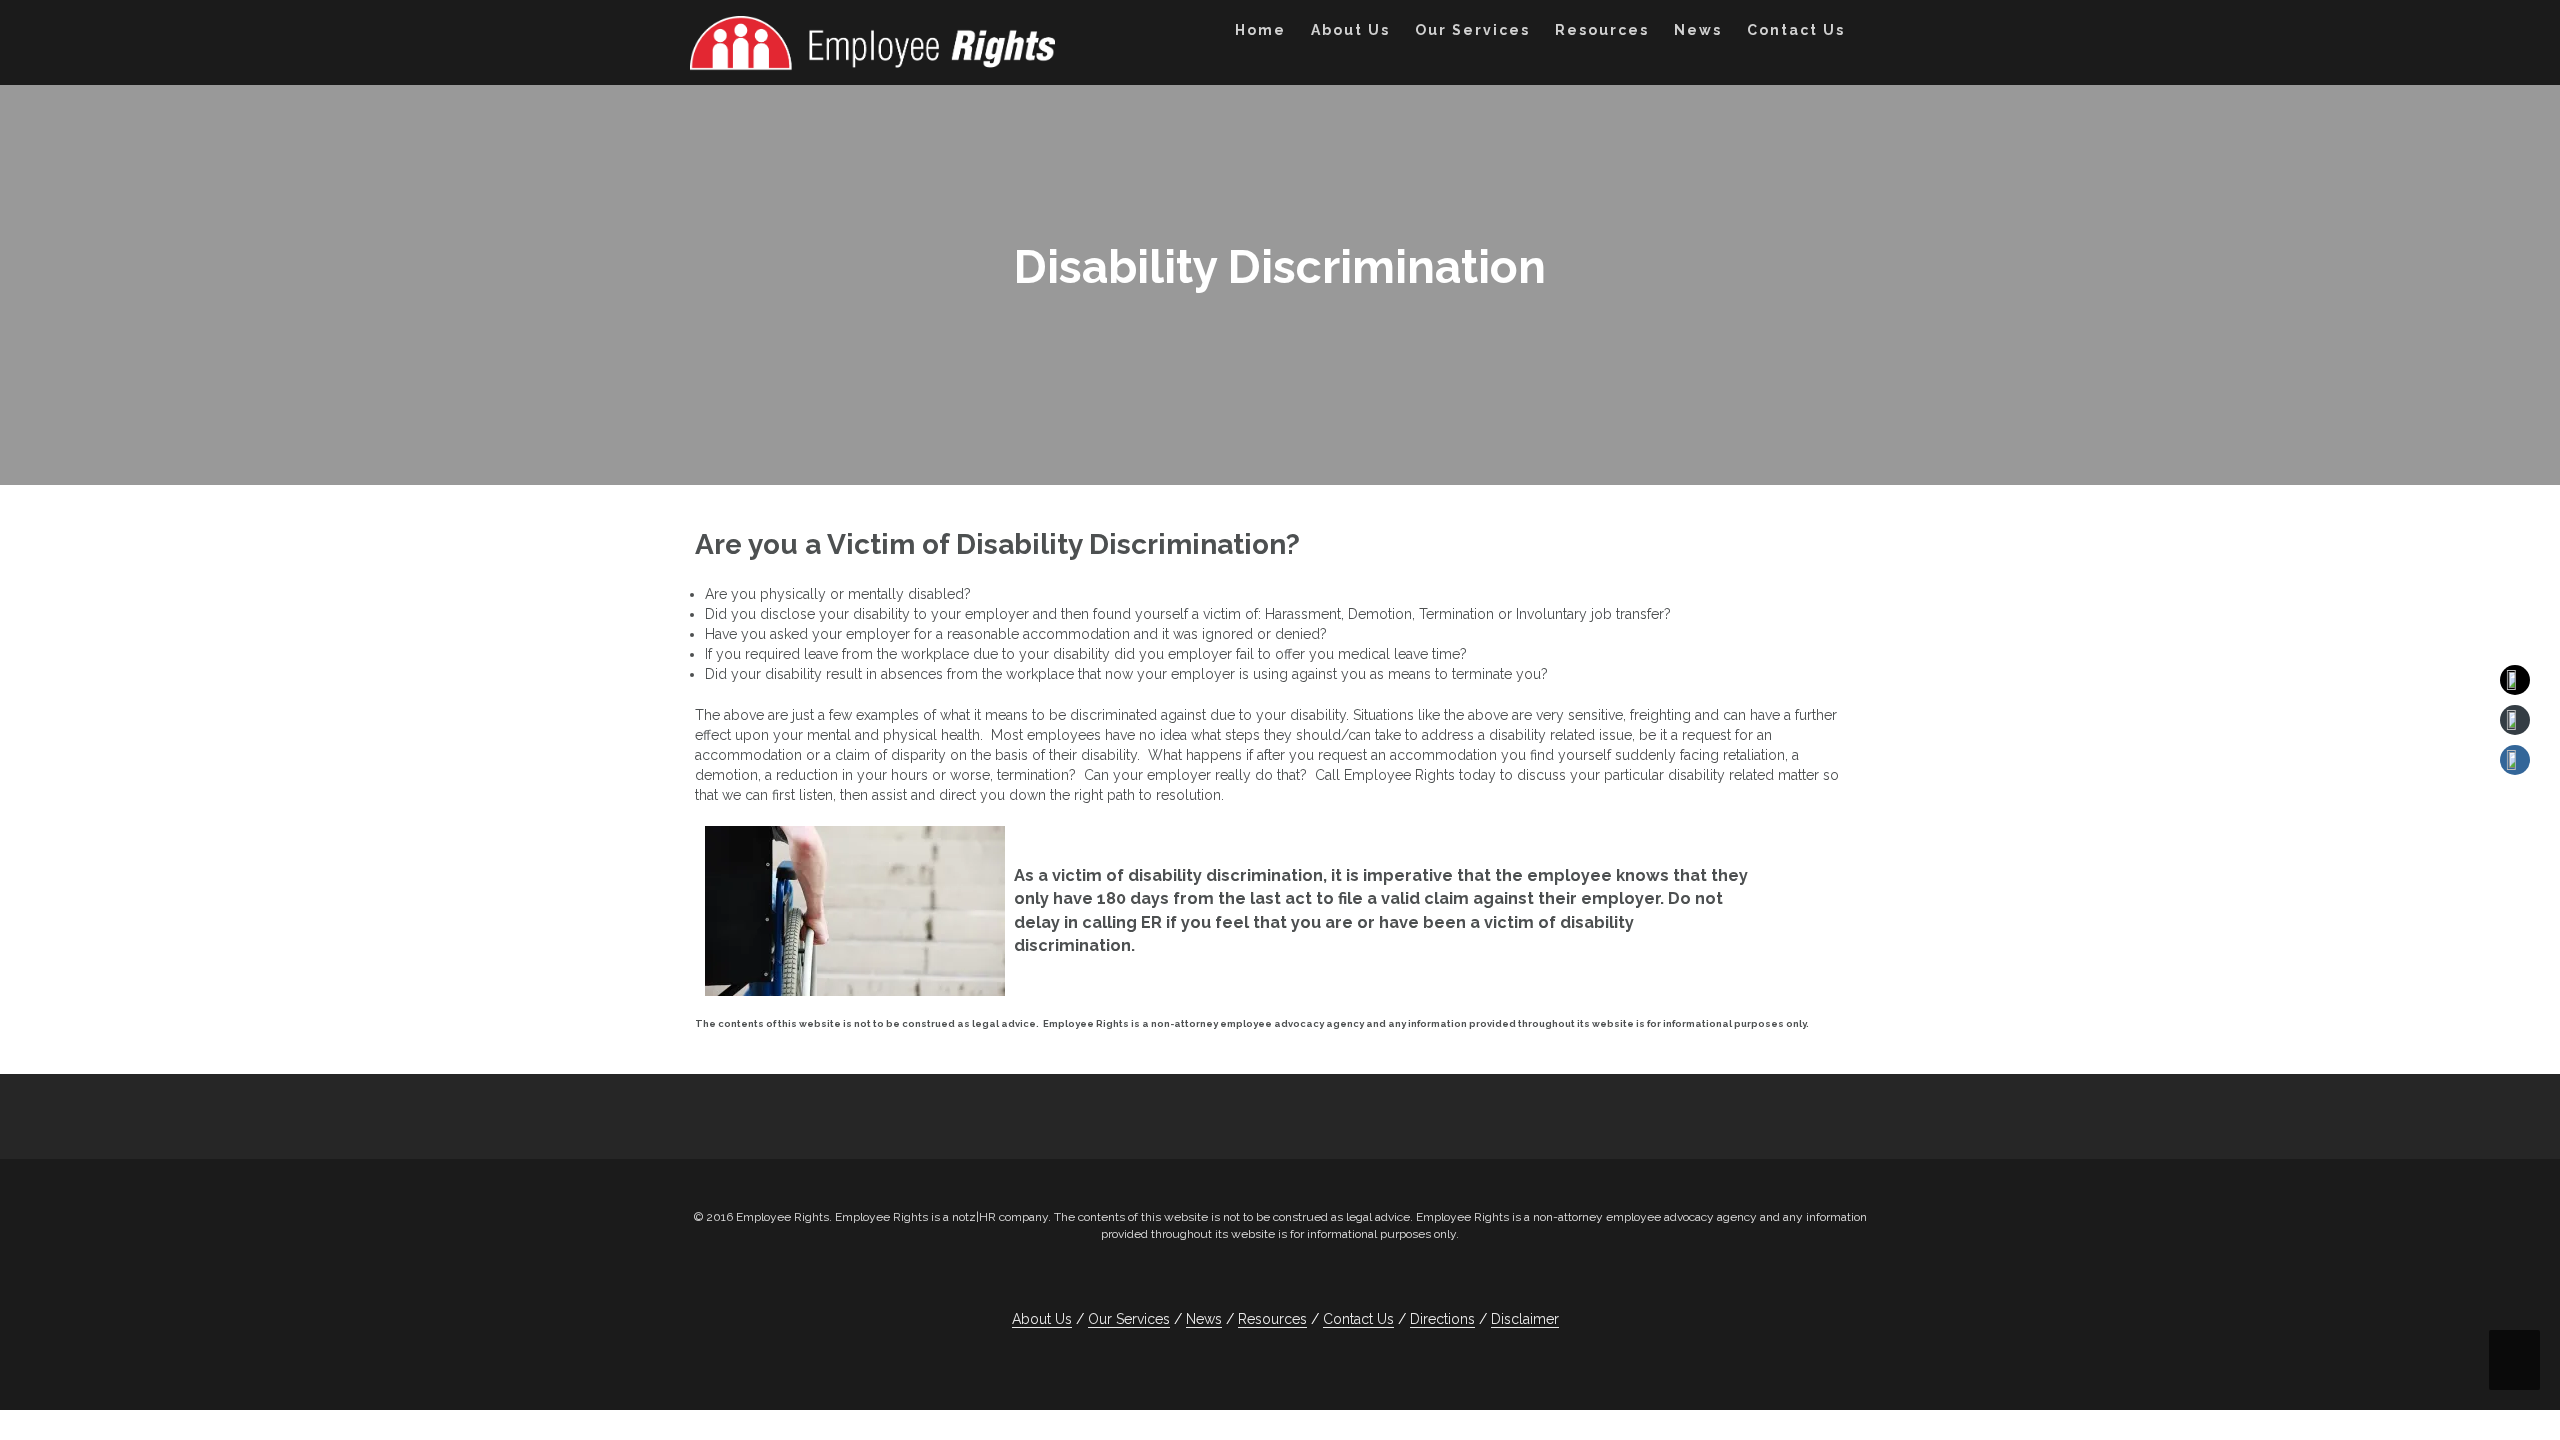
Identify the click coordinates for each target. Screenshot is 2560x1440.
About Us (1350, 30)
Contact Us (1796, 30)
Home (1260, 30)
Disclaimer (1525, 1319)
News (1698, 30)
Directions (1442, 1319)
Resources (1602, 30)
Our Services (1472, 30)
